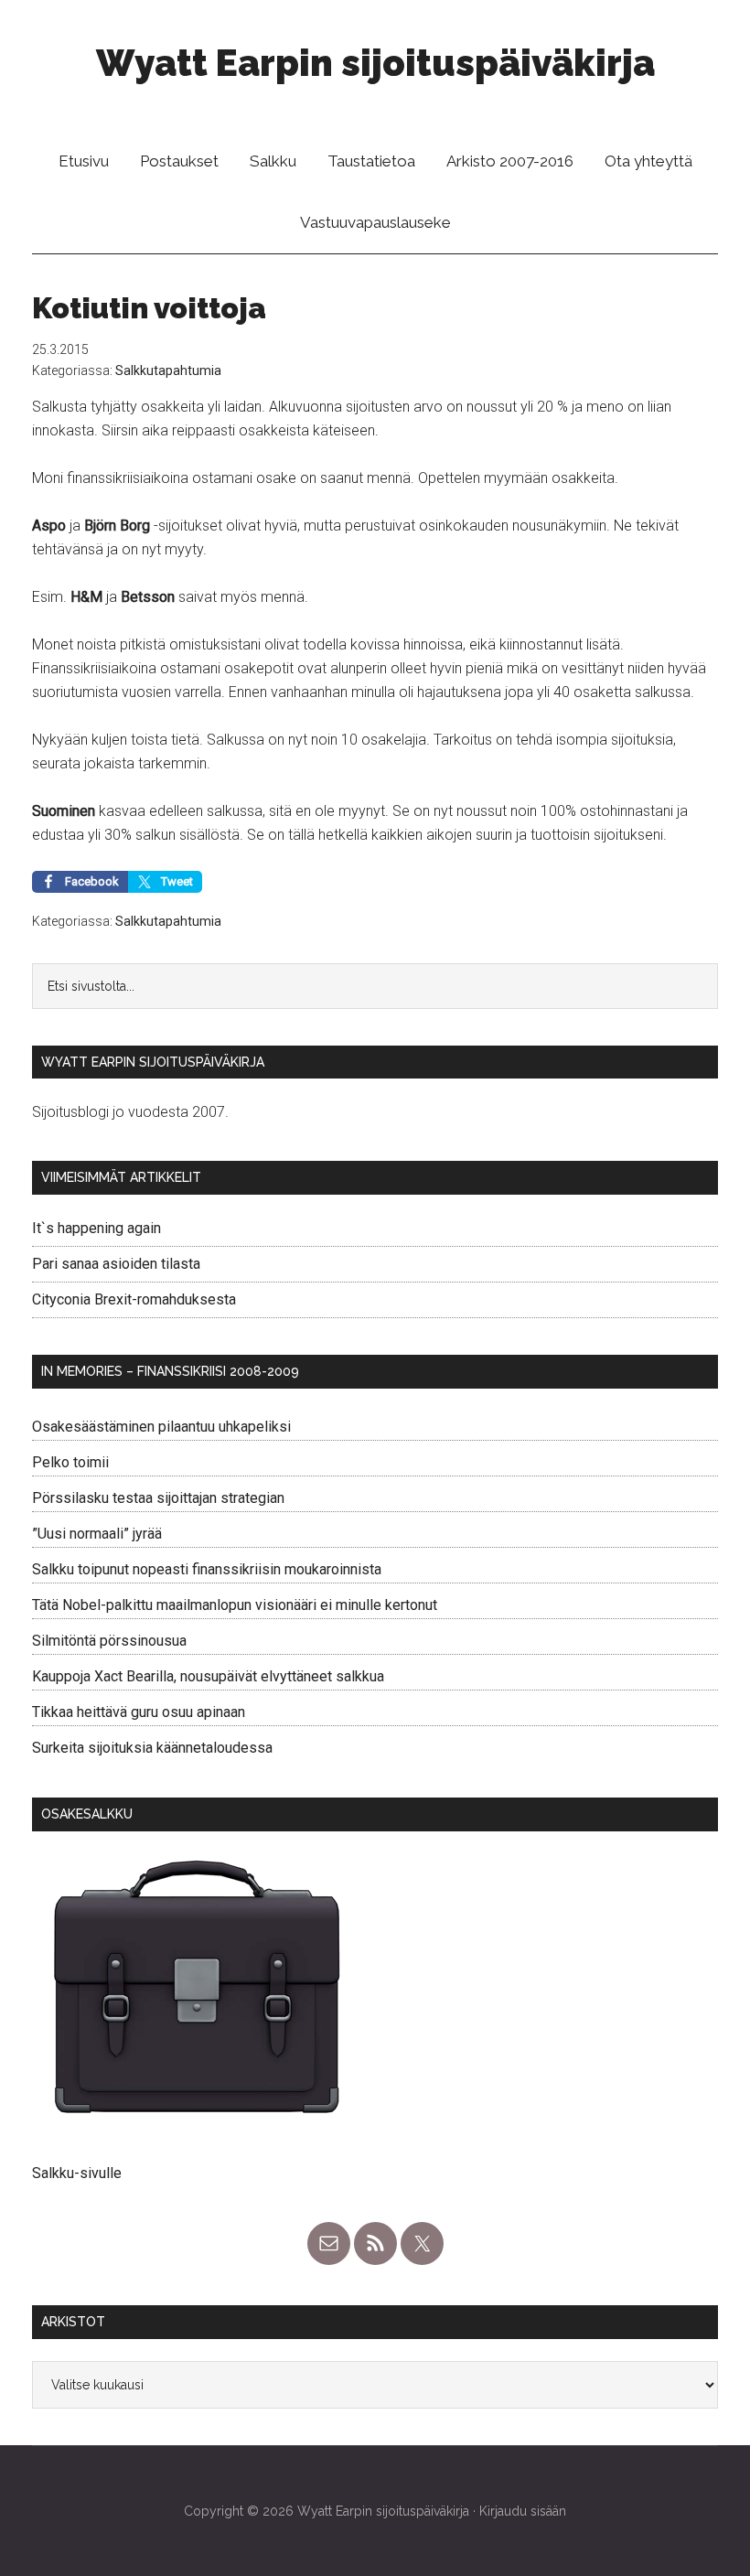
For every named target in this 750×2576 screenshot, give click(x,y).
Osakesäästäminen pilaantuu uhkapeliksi (161, 1427)
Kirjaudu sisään (523, 2511)
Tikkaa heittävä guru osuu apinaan (139, 1712)
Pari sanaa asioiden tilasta (116, 1264)
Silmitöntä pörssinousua (109, 1641)
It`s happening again (96, 1228)
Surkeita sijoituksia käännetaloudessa (152, 1748)
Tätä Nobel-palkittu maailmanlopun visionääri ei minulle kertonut (235, 1605)
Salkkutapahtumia (168, 370)
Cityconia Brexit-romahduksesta (134, 1299)
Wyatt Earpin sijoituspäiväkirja (375, 63)
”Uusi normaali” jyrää (97, 1534)
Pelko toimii (70, 1462)
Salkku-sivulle (77, 2173)
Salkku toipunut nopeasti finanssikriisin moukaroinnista (207, 1569)
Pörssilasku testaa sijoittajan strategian (158, 1498)
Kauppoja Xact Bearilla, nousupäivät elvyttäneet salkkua (208, 1676)
